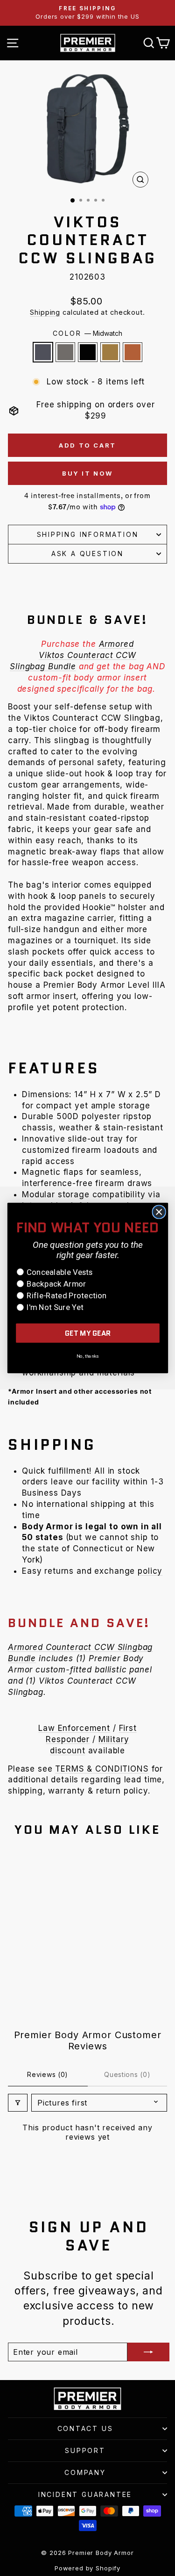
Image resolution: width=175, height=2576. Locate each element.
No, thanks (87, 1356)
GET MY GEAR (87, 1333)
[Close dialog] (159, 1212)
